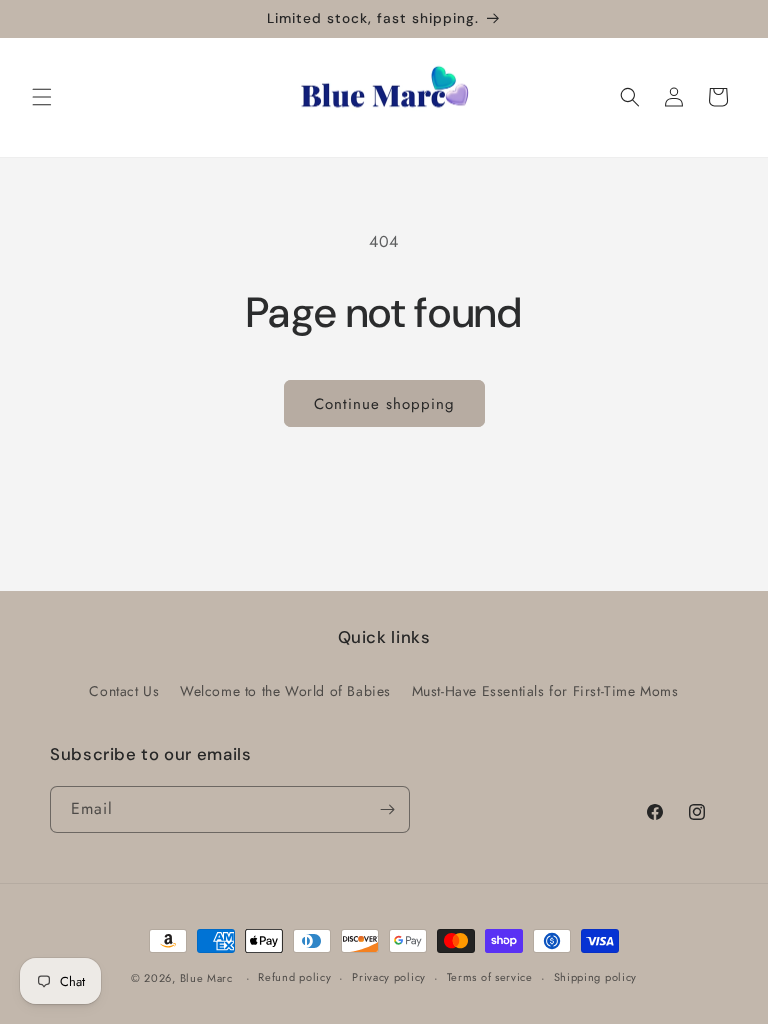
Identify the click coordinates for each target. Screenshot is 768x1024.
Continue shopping (384, 404)
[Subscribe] (387, 809)
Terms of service (490, 977)
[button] (42, 97)
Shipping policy (596, 977)
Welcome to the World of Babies (285, 691)
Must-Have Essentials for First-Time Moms (545, 691)
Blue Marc (206, 978)
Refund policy (294, 977)
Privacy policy (389, 977)
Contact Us (124, 691)
